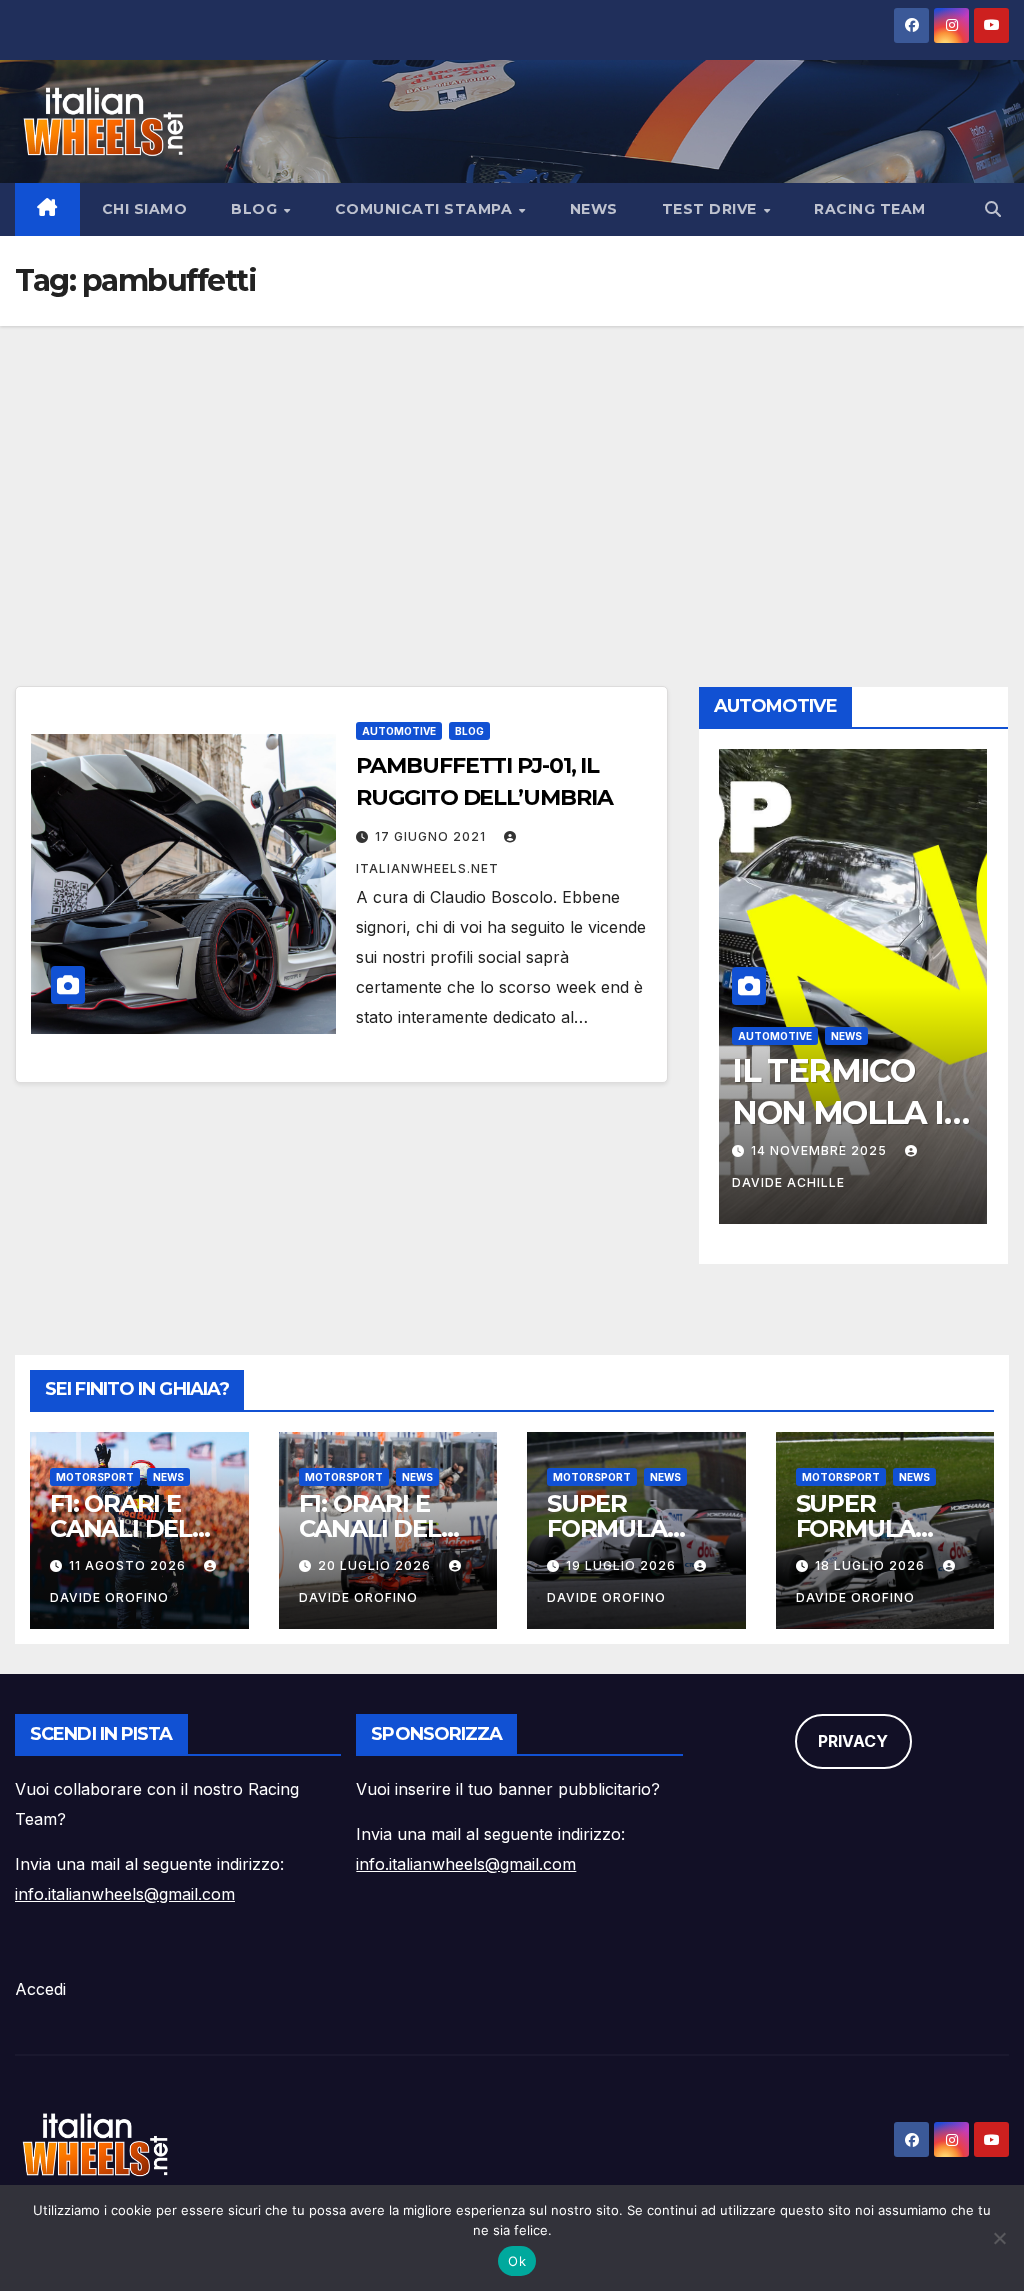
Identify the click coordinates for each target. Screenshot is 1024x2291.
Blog (256, 209)
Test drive (712, 209)
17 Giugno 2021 (432, 836)
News (594, 209)
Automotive (399, 731)
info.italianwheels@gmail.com (125, 1894)
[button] (993, 209)
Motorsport (95, 1477)
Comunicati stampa (426, 209)
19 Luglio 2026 (623, 1565)
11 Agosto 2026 (129, 1565)
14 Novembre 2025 (821, 1150)
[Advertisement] (512, 476)
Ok (517, 2261)
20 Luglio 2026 (376, 1565)
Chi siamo (145, 209)
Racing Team (870, 209)
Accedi (40, 1989)
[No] (999, 2238)
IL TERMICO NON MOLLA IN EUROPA (850, 1112)
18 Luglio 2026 (872, 1565)
